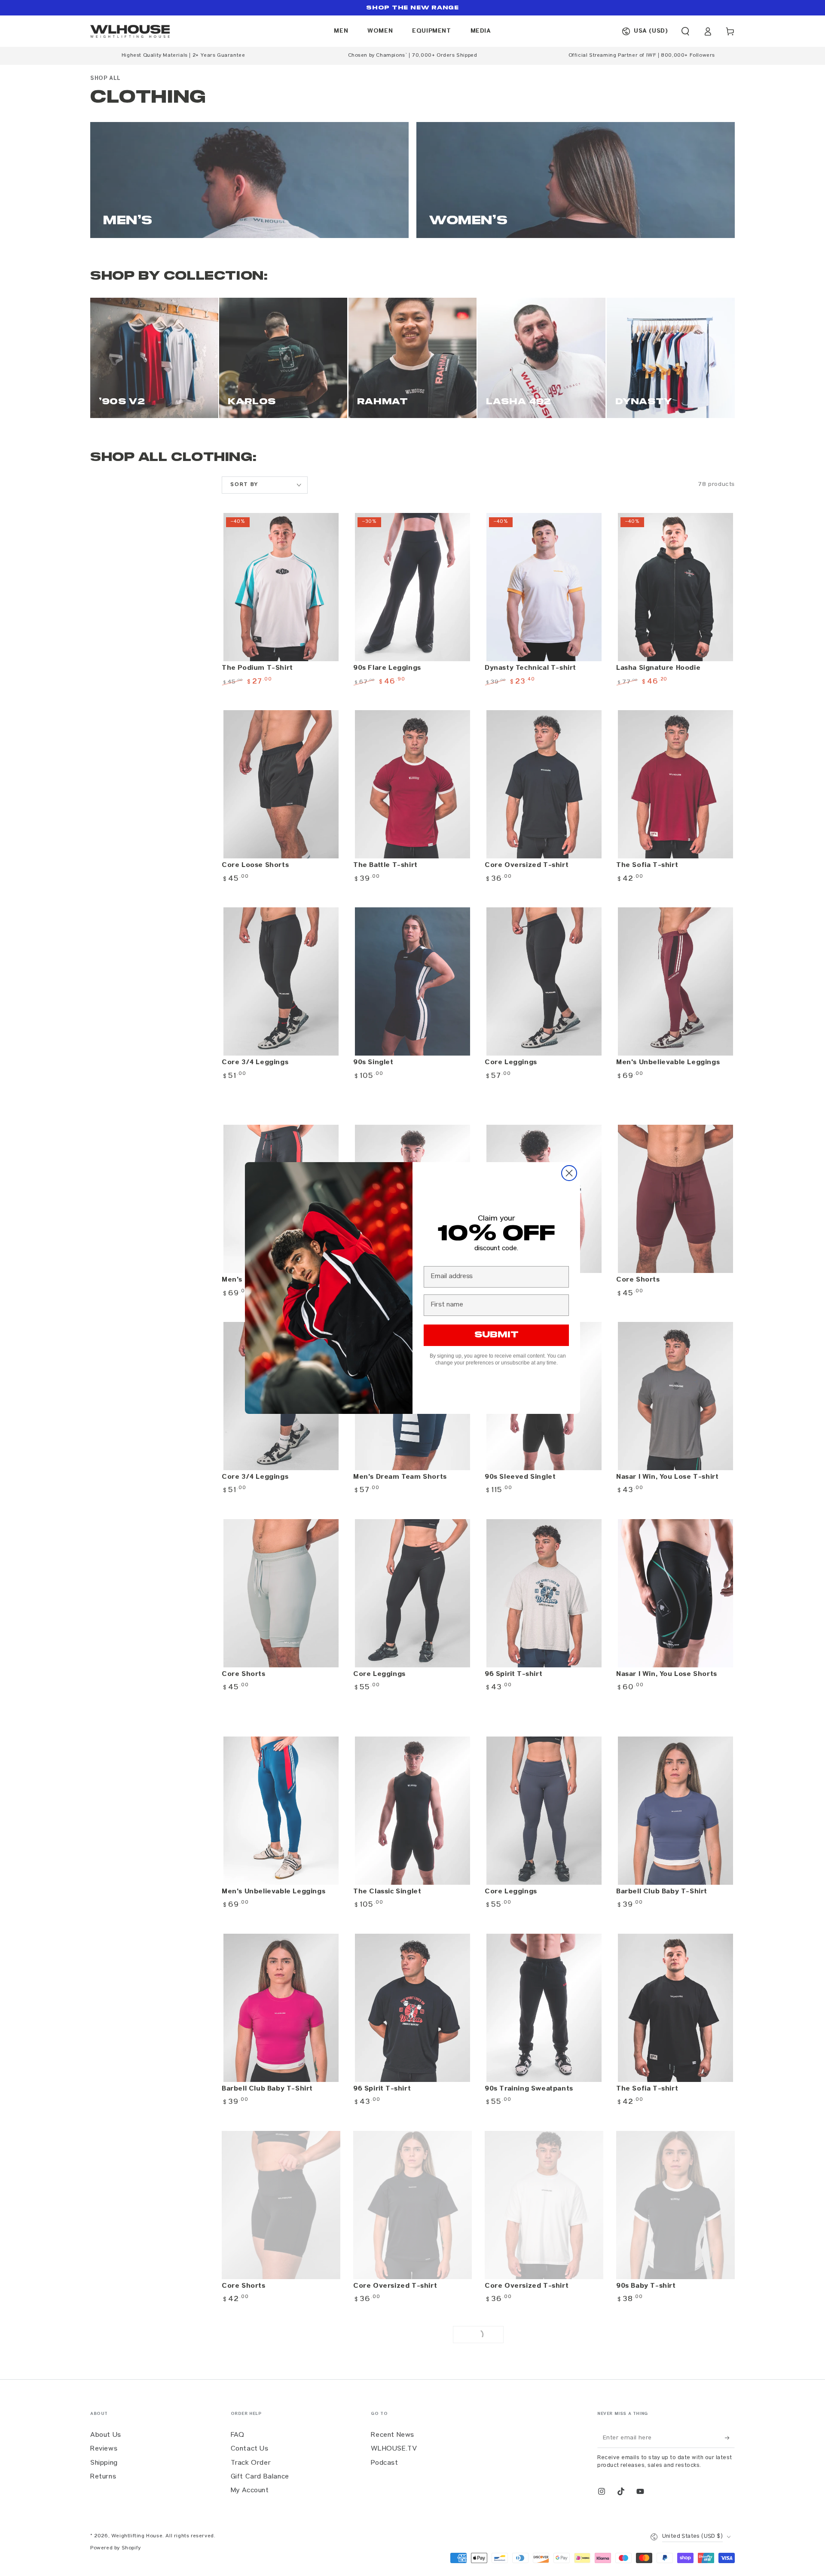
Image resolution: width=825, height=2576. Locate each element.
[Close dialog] (569, 1173)
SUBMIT (497, 1335)
